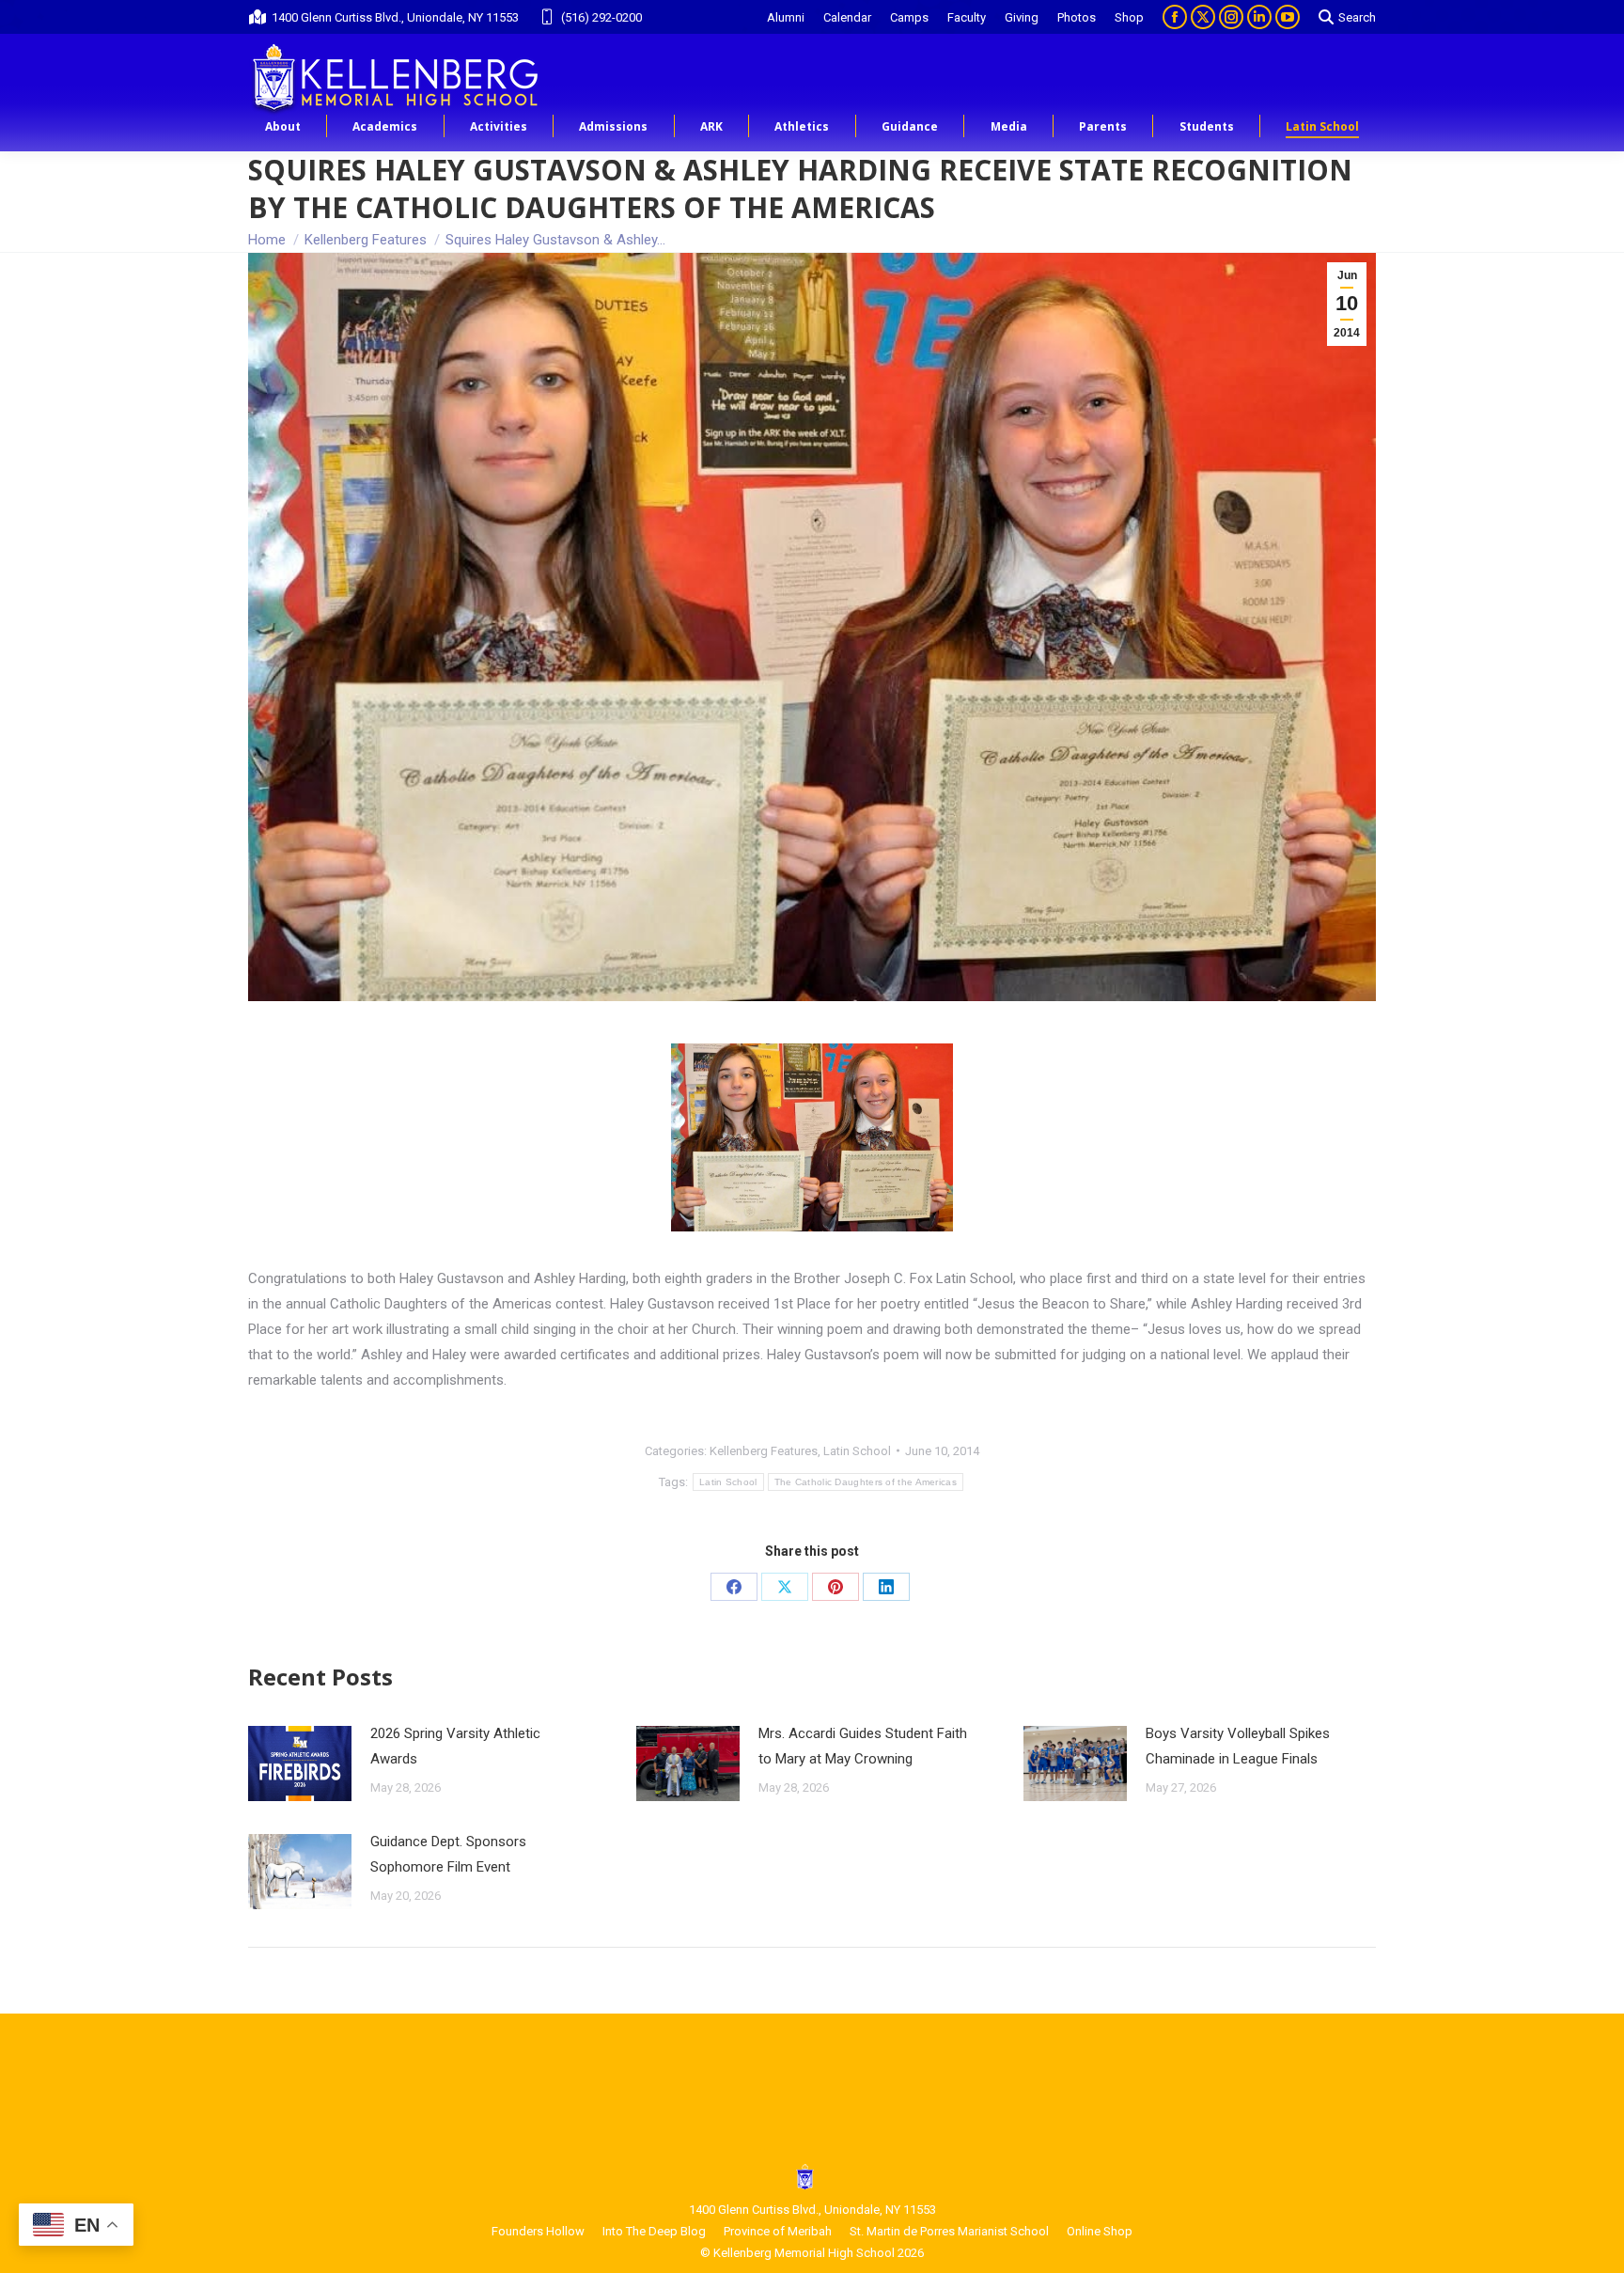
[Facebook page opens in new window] (1175, 17)
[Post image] (300, 1764)
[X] (785, 1587)
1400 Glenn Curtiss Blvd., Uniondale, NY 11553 (395, 17)
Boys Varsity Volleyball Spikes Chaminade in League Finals (1238, 1746)
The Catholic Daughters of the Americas (866, 1482)
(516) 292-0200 (601, 17)
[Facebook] (734, 1587)
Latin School (857, 1451)
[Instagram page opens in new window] (1231, 17)
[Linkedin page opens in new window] (1259, 17)
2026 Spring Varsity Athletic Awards (455, 1746)
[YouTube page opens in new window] (1288, 17)
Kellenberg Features (764, 1451)
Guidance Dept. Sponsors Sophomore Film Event (448, 1854)
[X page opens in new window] (1203, 17)
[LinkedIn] (886, 1587)
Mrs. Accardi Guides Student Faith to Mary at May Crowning (863, 1746)
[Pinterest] (835, 1587)
